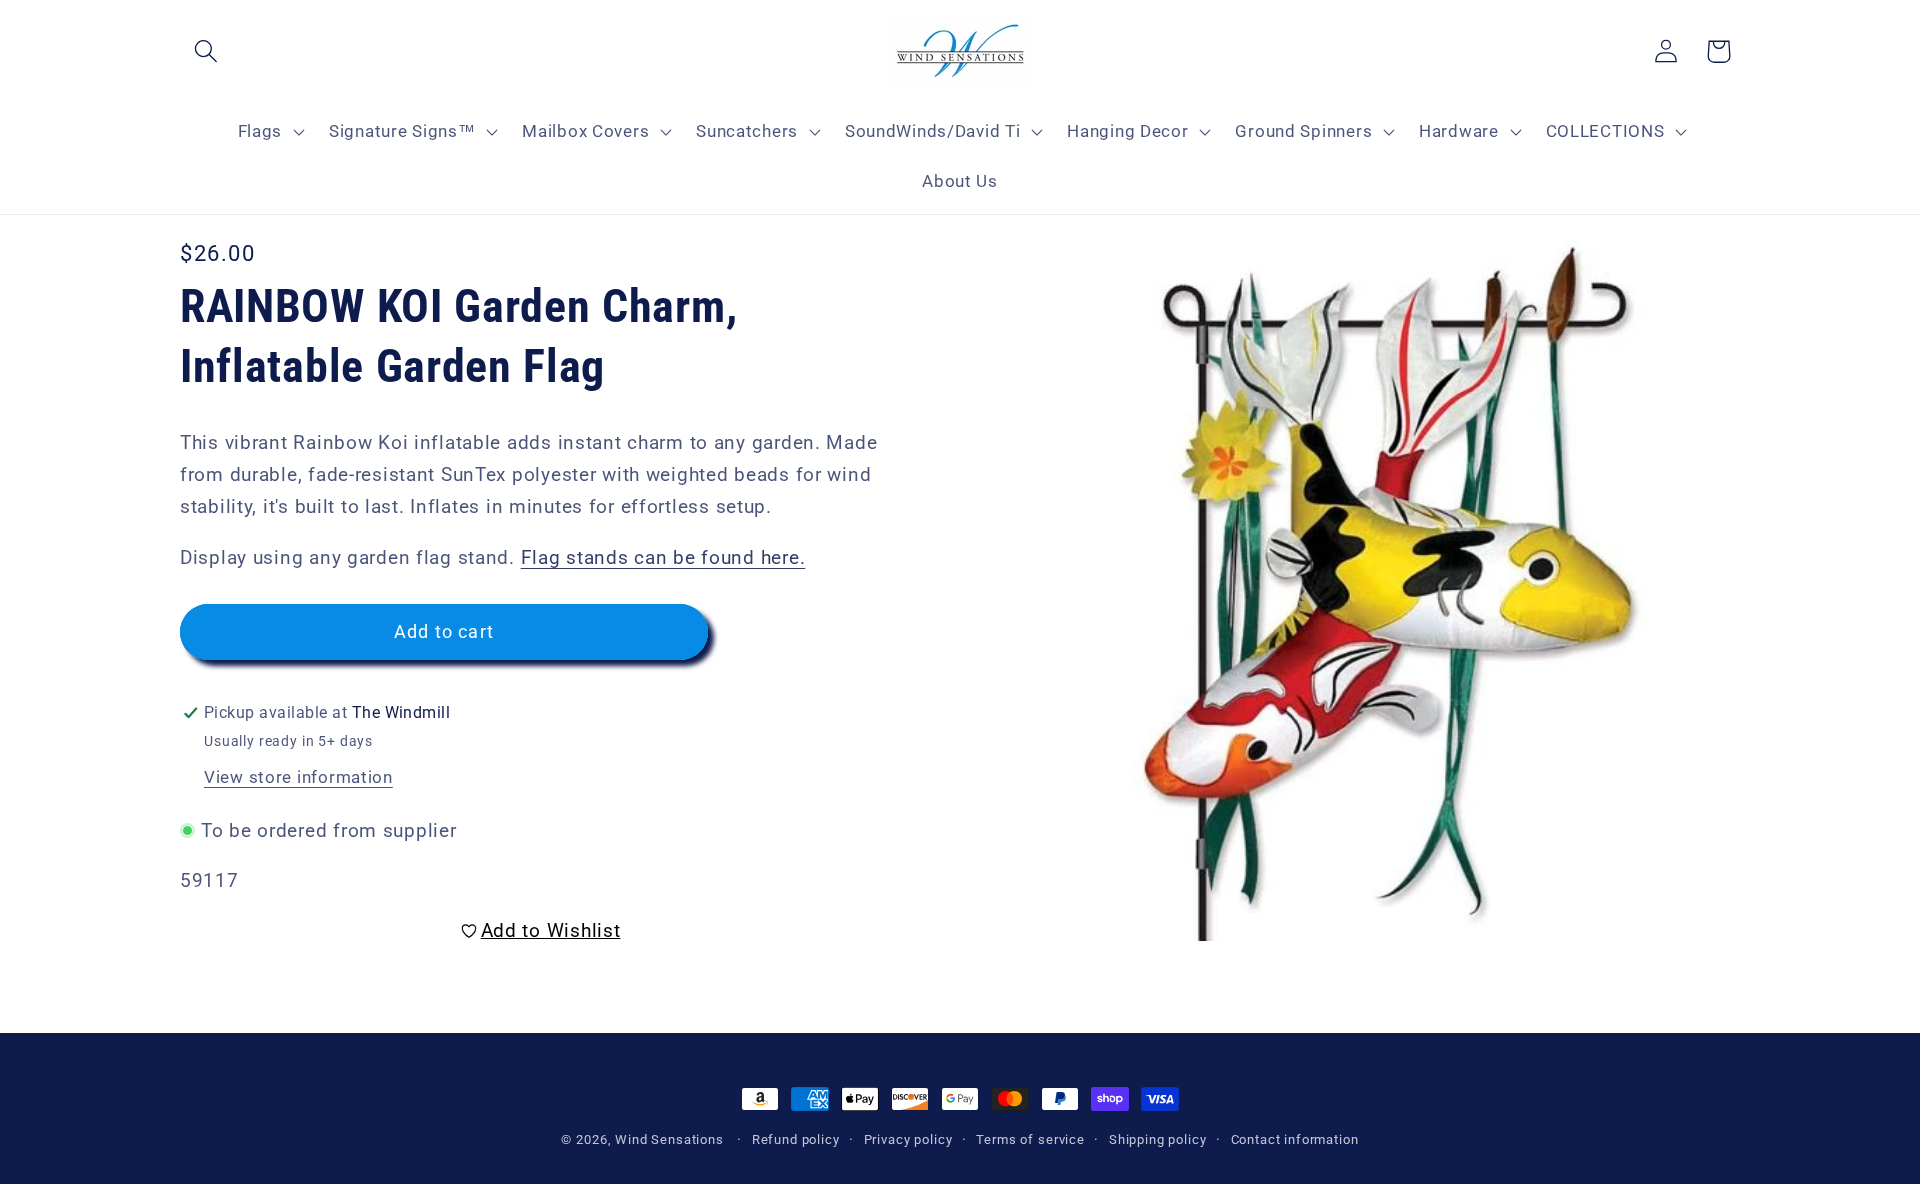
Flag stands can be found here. (663, 557)
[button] (206, 51)
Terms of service (1030, 1139)
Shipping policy (1158, 1139)
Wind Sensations (669, 1139)
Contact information (1295, 1139)
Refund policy (796, 1139)
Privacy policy (908, 1139)
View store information (298, 777)
